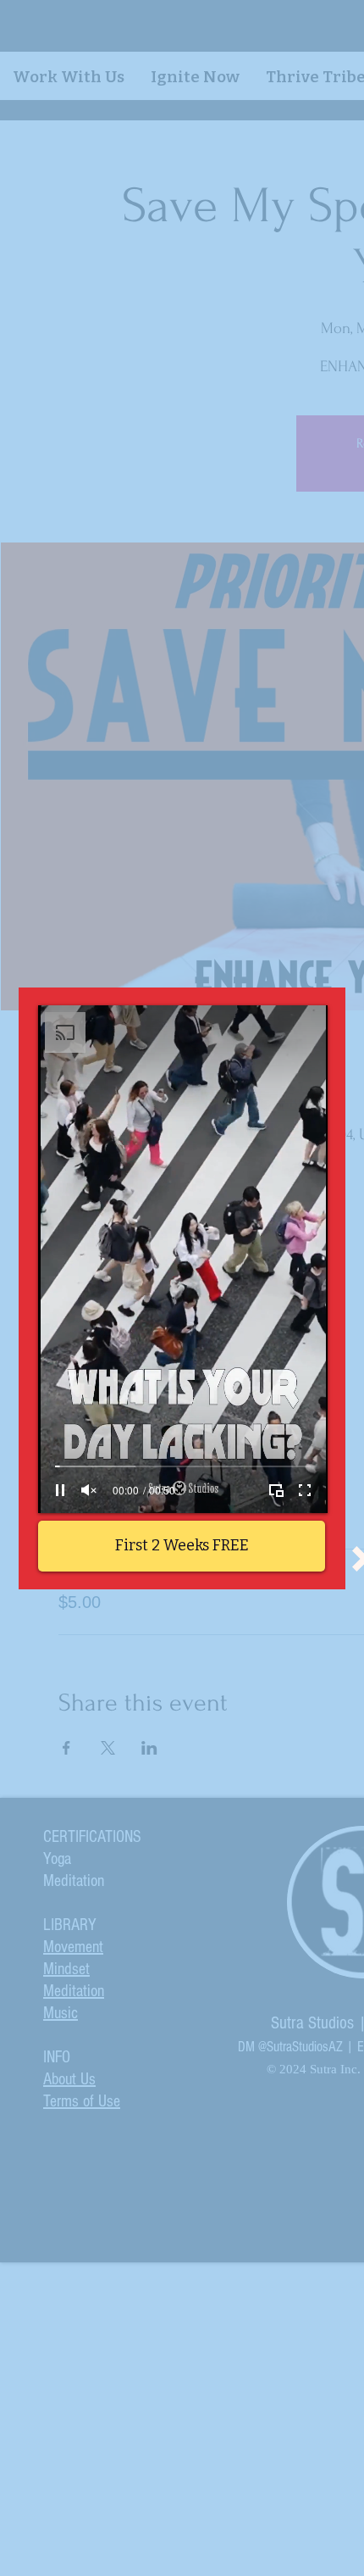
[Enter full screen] (305, 1490)
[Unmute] (89, 1490)
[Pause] (60, 1490)
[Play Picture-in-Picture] (276, 1490)
